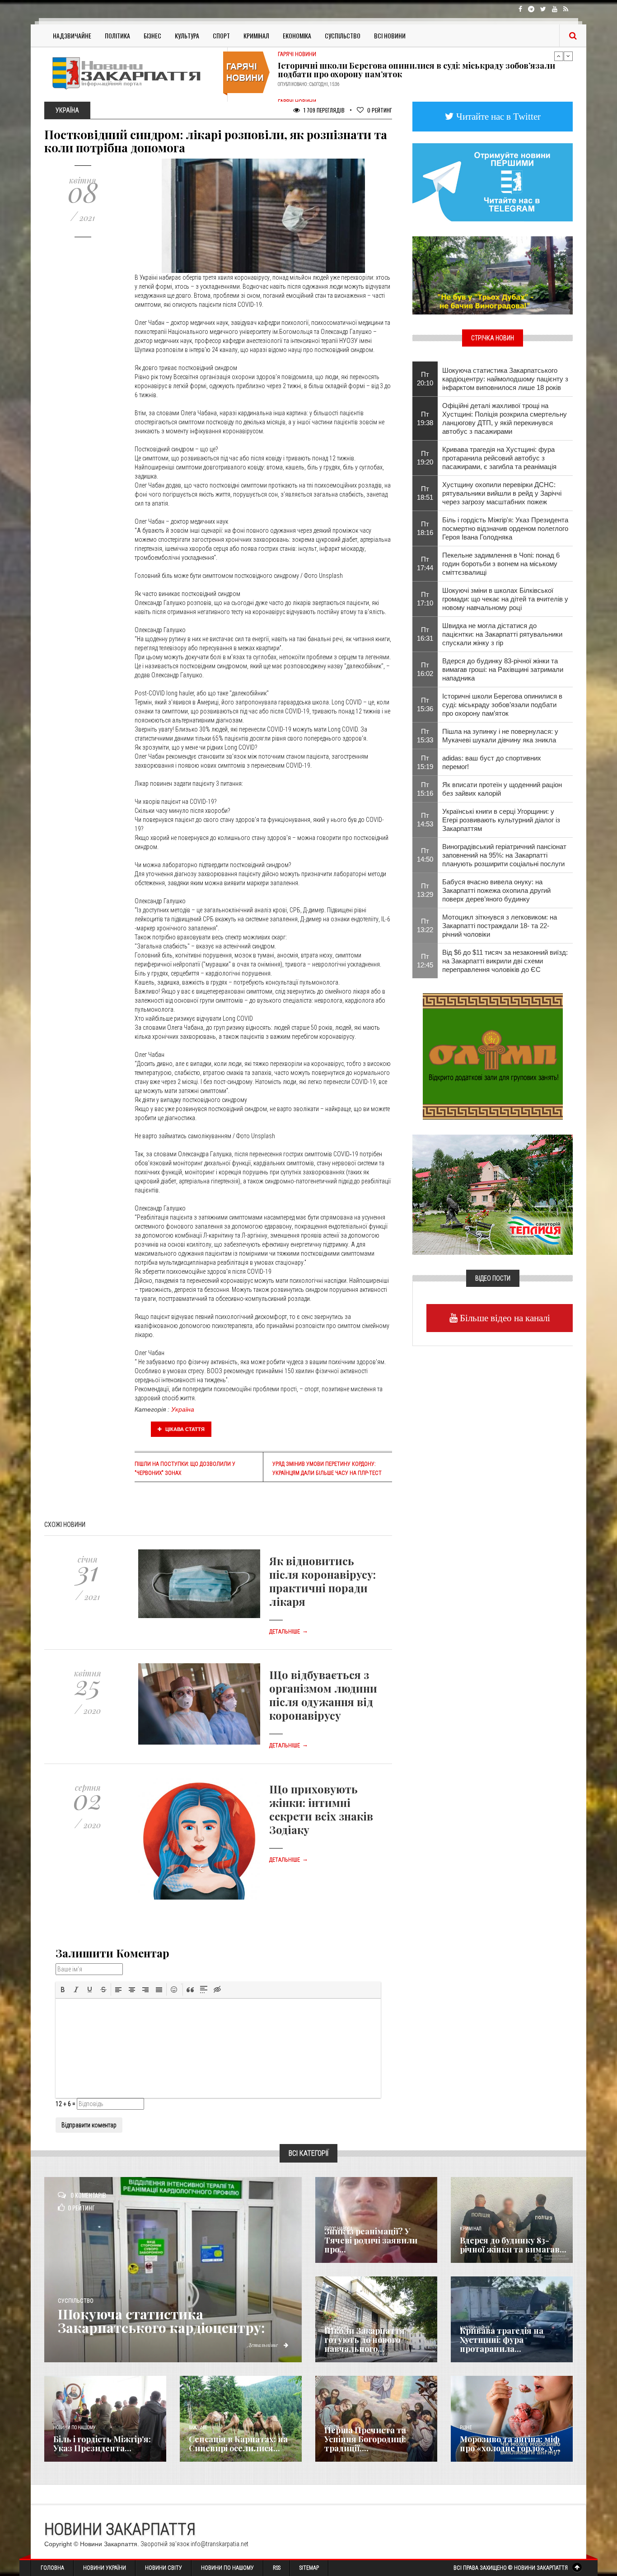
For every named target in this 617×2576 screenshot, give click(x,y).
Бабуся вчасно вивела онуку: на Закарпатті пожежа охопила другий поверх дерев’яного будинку (496, 890)
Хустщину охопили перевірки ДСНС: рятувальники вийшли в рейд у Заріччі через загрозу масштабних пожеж (502, 493)
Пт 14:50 (425, 855)
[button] (63, 1989)
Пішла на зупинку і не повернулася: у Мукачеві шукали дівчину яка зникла (500, 736)
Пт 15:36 (425, 704)
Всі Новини (390, 35)
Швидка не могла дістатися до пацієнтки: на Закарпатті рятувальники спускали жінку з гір (502, 634)
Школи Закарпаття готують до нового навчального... (365, 2340)
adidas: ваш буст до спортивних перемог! (492, 762)
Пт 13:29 (425, 890)
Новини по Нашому (227, 2568)
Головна (52, 2568)
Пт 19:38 (425, 418)
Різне (466, 2428)
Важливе (198, 2428)
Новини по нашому (74, 2428)
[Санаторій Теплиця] (493, 1194)
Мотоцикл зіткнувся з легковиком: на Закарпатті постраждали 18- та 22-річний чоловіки (500, 926)
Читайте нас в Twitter (497, 116)
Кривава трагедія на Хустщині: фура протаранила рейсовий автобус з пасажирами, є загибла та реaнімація (499, 458)
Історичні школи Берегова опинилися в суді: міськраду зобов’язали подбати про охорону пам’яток (502, 705)
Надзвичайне (72, 35)
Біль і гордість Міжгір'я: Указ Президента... (102, 2444)
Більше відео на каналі (504, 1318)
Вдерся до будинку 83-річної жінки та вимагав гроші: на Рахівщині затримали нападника (503, 669)
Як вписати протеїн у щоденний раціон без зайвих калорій (502, 789)
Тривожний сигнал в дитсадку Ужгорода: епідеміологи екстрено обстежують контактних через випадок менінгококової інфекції (411, 67)
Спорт (221, 35)
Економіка (297, 35)
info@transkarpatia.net (220, 2544)
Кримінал (256, 35)
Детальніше (289, 1632)
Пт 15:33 (425, 736)
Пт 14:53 (425, 820)
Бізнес (152, 35)
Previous (559, 56)
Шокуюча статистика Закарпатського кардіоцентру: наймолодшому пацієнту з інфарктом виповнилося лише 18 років (505, 379)
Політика (117, 35)
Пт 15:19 (425, 762)
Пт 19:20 (425, 458)
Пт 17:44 (425, 563)
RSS (277, 2568)
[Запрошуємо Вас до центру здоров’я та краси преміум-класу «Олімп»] (493, 1056)
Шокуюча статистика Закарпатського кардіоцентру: (161, 2321)
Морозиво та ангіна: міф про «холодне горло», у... (510, 2444)
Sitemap (309, 2568)
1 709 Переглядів (323, 110)
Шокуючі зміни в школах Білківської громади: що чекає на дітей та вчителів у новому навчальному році (505, 599)
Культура (187, 35)
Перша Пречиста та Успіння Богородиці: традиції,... (365, 2439)
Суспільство (343, 35)
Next (568, 56)
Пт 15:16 (425, 789)
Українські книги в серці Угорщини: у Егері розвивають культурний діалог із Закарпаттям (501, 820)
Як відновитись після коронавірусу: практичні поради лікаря (323, 1581)
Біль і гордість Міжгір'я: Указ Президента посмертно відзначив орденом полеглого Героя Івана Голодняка (505, 528)
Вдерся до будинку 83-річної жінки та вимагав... (513, 2245)
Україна (183, 1409)
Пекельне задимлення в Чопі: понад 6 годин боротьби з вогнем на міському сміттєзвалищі (501, 564)
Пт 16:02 (425, 669)
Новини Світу (164, 2568)
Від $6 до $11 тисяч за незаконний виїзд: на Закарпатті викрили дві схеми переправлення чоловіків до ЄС (505, 961)
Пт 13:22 (425, 925)
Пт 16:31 (425, 634)
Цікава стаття (184, 1429)
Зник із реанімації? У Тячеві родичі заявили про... (371, 2240)
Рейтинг (380, 110)
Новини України (105, 2568)
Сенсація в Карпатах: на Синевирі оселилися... (238, 2444)
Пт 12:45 (425, 961)
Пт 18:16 (425, 528)
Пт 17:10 (425, 599)
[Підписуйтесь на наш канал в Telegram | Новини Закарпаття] (493, 182)
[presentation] (63, 1989)
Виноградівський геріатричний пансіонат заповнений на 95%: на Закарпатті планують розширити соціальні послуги (504, 855)
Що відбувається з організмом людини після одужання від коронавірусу (323, 1695)
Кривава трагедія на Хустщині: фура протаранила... (502, 2340)
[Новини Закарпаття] (132, 73)
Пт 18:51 (425, 493)
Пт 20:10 (425, 379)
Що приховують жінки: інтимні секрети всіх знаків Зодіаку (321, 1809)
